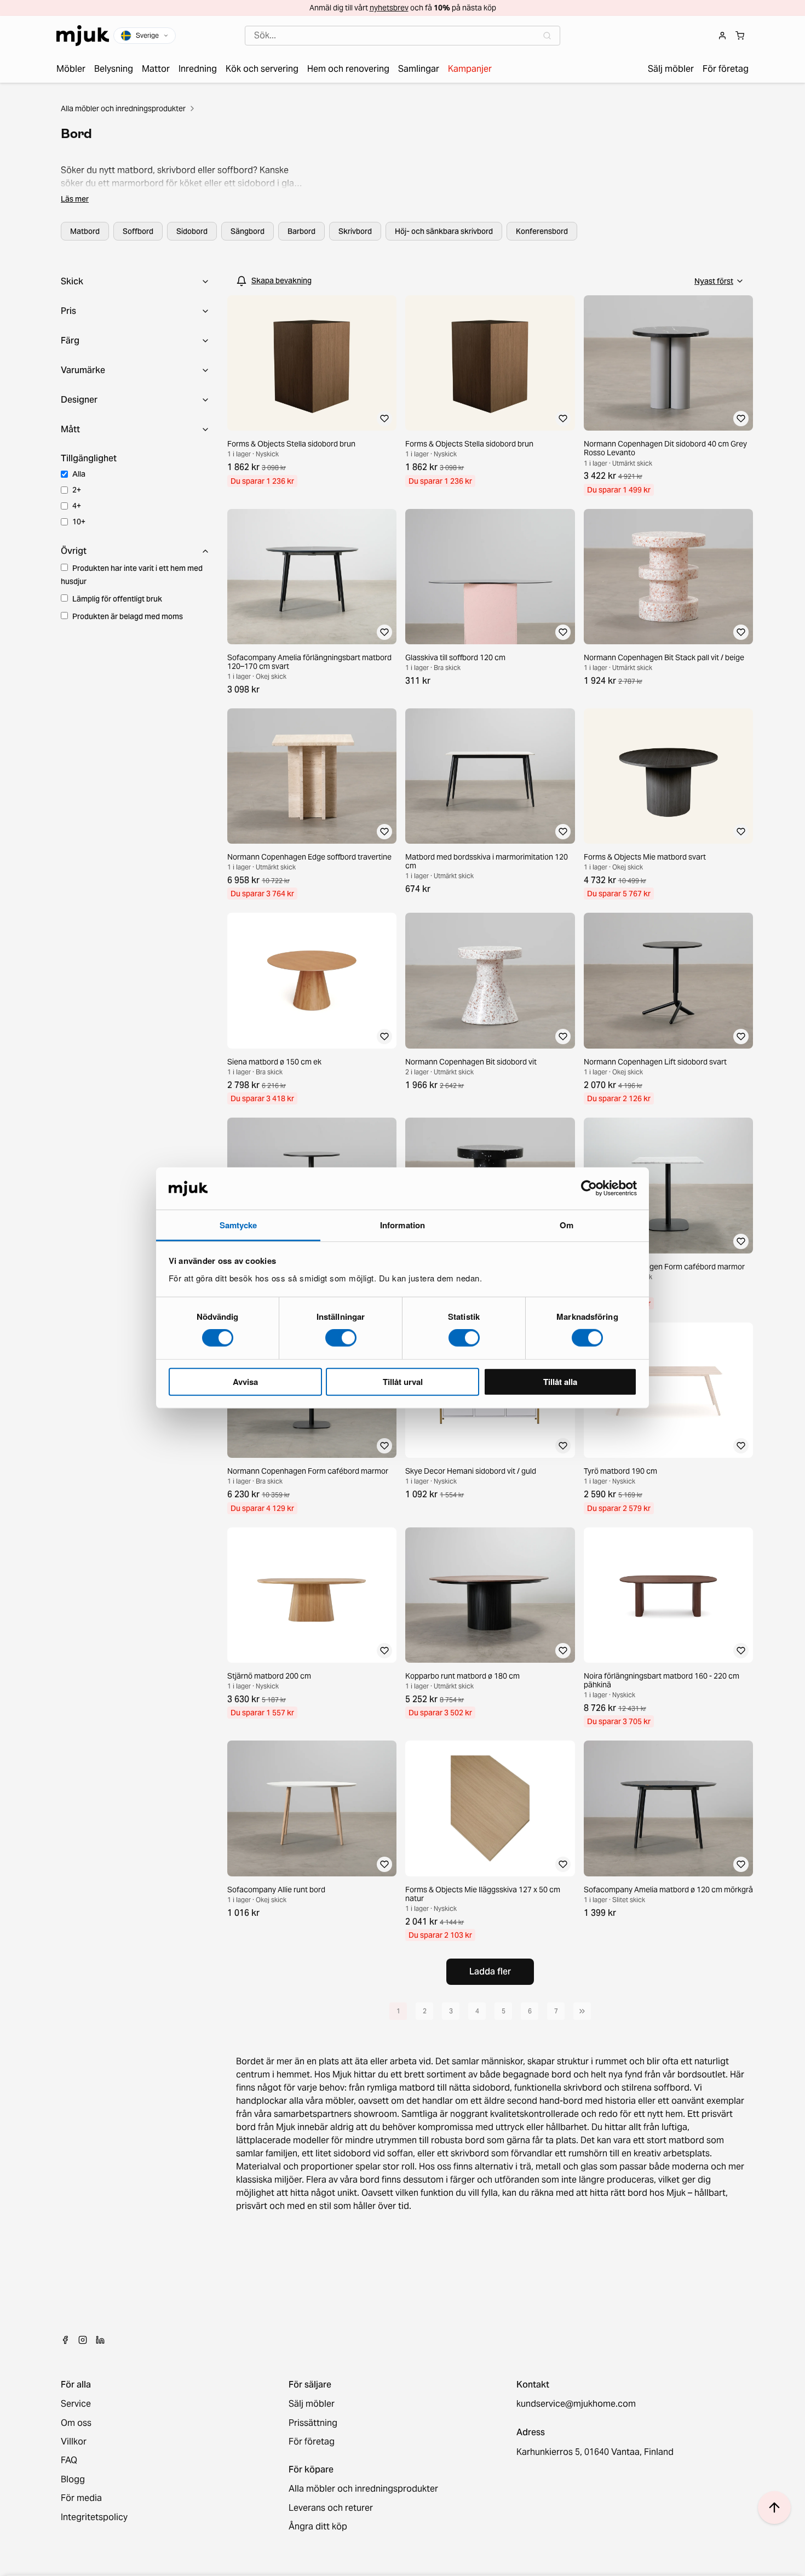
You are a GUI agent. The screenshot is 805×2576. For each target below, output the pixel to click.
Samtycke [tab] (238, 1225)
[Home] (83, 36)
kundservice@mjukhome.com (576, 2404)
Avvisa (245, 1381)
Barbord (301, 231)
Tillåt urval (403, 1381)
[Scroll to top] (774, 2508)
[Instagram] (83, 2340)
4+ (77, 506)
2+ (77, 490)
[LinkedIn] (100, 2340)
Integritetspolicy (94, 2517)
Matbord (85, 231)
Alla (79, 474)
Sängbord (248, 231)
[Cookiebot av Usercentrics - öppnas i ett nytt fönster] (589, 1188)
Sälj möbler (312, 2404)
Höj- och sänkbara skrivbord (444, 231)
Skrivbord (355, 231)
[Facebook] (65, 2340)
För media (81, 2498)
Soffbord (138, 231)
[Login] (722, 36)
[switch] (341, 1338)
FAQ (69, 2460)
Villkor (74, 2442)
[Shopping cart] (740, 36)
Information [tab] (403, 1225)
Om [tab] (567, 1225)
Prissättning (313, 2423)
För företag (312, 2442)
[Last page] (582, 2011)
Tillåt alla (560, 1381)
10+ (79, 522)
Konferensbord (542, 231)
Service (76, 2404)
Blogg (73, 2480)
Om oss (76, 2423)
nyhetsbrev (389, 8)
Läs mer (75, 199)
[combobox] (403, 36)
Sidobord (192, 231)
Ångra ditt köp (318, 2527)
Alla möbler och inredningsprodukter (123, 108)
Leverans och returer (331, 2508)
